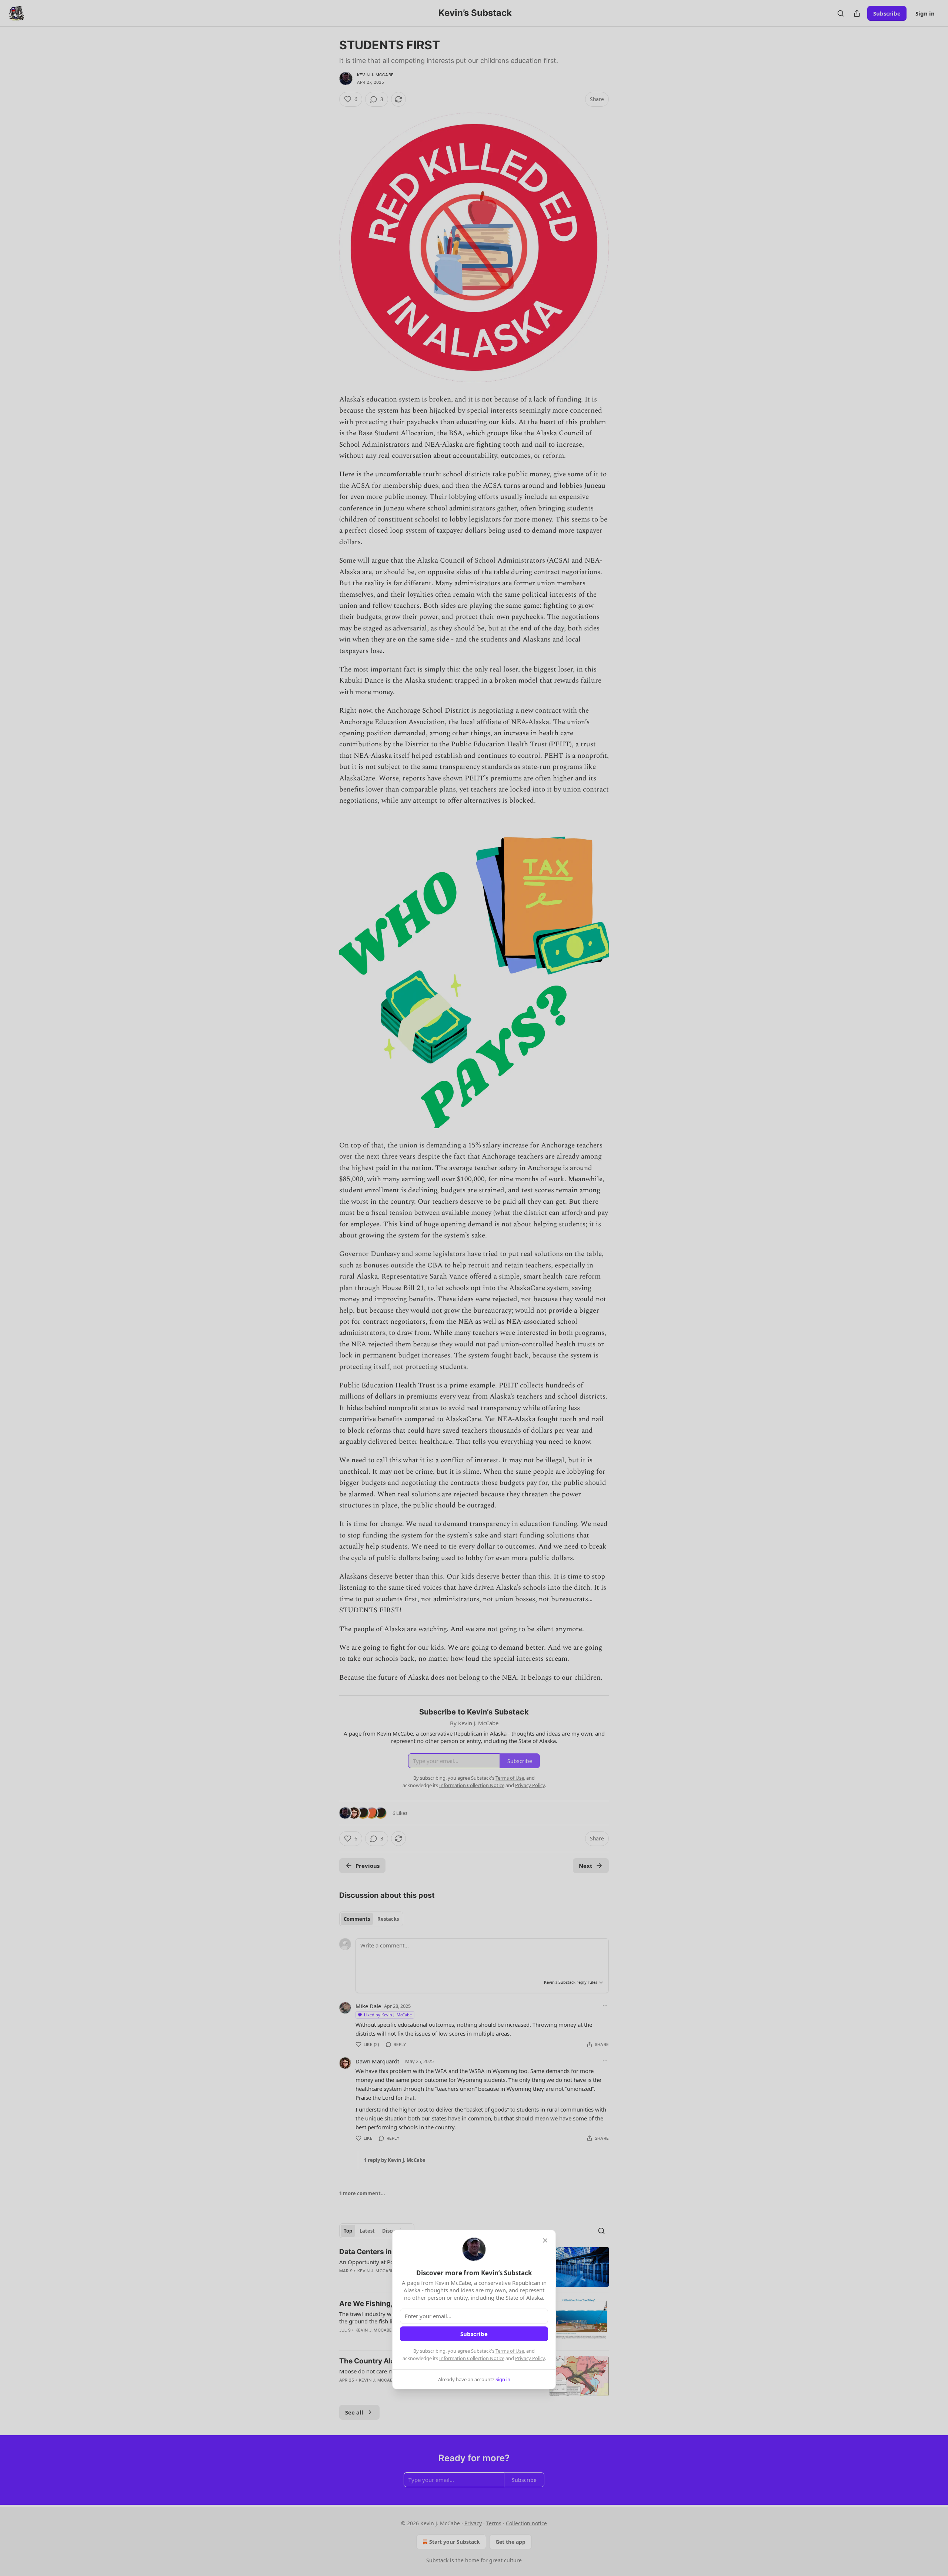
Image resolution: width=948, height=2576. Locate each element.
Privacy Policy (530, 2358)
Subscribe (474, 2334)
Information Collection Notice (472, 2358)
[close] (545, 2240)
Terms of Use (510, 2351)
